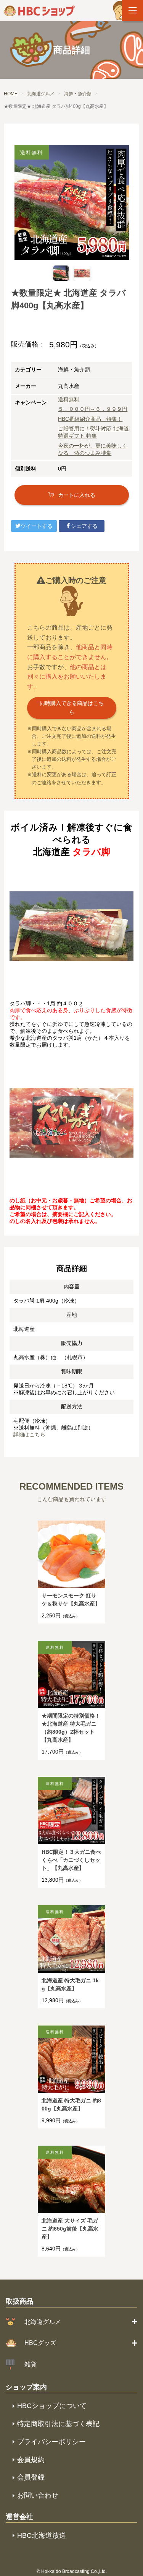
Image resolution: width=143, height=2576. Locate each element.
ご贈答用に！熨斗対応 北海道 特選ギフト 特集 (93, 432)
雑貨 (31, 2364)
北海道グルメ (43, 2322)
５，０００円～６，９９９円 (93, 409)
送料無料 (69, 399)
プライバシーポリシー (51, 2442)
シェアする (84, 526)
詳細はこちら (29, 1435)
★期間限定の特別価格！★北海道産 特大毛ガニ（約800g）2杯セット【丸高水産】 (71, 1728)
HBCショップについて (52, 2406)
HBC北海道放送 (42, 2535)
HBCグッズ (40, 2343)
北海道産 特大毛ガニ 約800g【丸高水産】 (71, 2105)
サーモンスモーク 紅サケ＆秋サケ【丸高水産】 (71, 1600)
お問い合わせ (38, 2495)
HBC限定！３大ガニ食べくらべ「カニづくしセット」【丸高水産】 (71, 1860)
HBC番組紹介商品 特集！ (90, 419)
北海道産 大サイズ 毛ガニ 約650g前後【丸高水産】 (70, 2229)
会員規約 (31, 2460)
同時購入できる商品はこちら (72, 708)
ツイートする (37, 526)
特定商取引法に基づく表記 (58, 2424)
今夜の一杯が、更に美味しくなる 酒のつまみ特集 (93, 449)
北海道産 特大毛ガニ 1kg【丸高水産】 (70, 1984)
